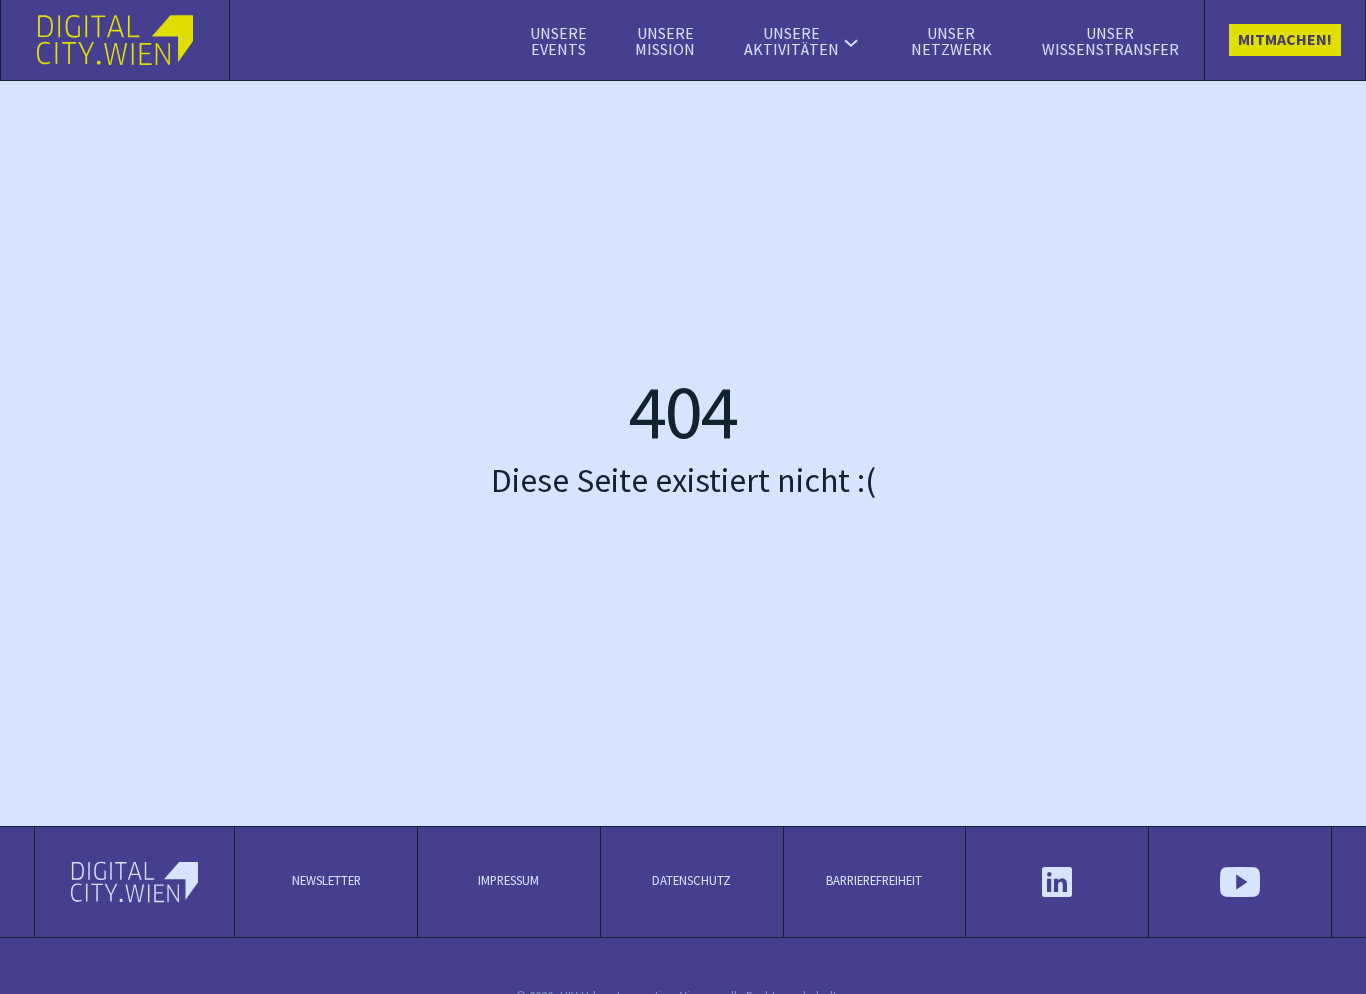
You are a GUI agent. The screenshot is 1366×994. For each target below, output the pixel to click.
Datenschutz (691, 881)
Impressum (508, 881)
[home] (115, 40)
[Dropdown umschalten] (851, 43)
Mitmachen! (1285, 40)
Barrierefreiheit (874, 881)
